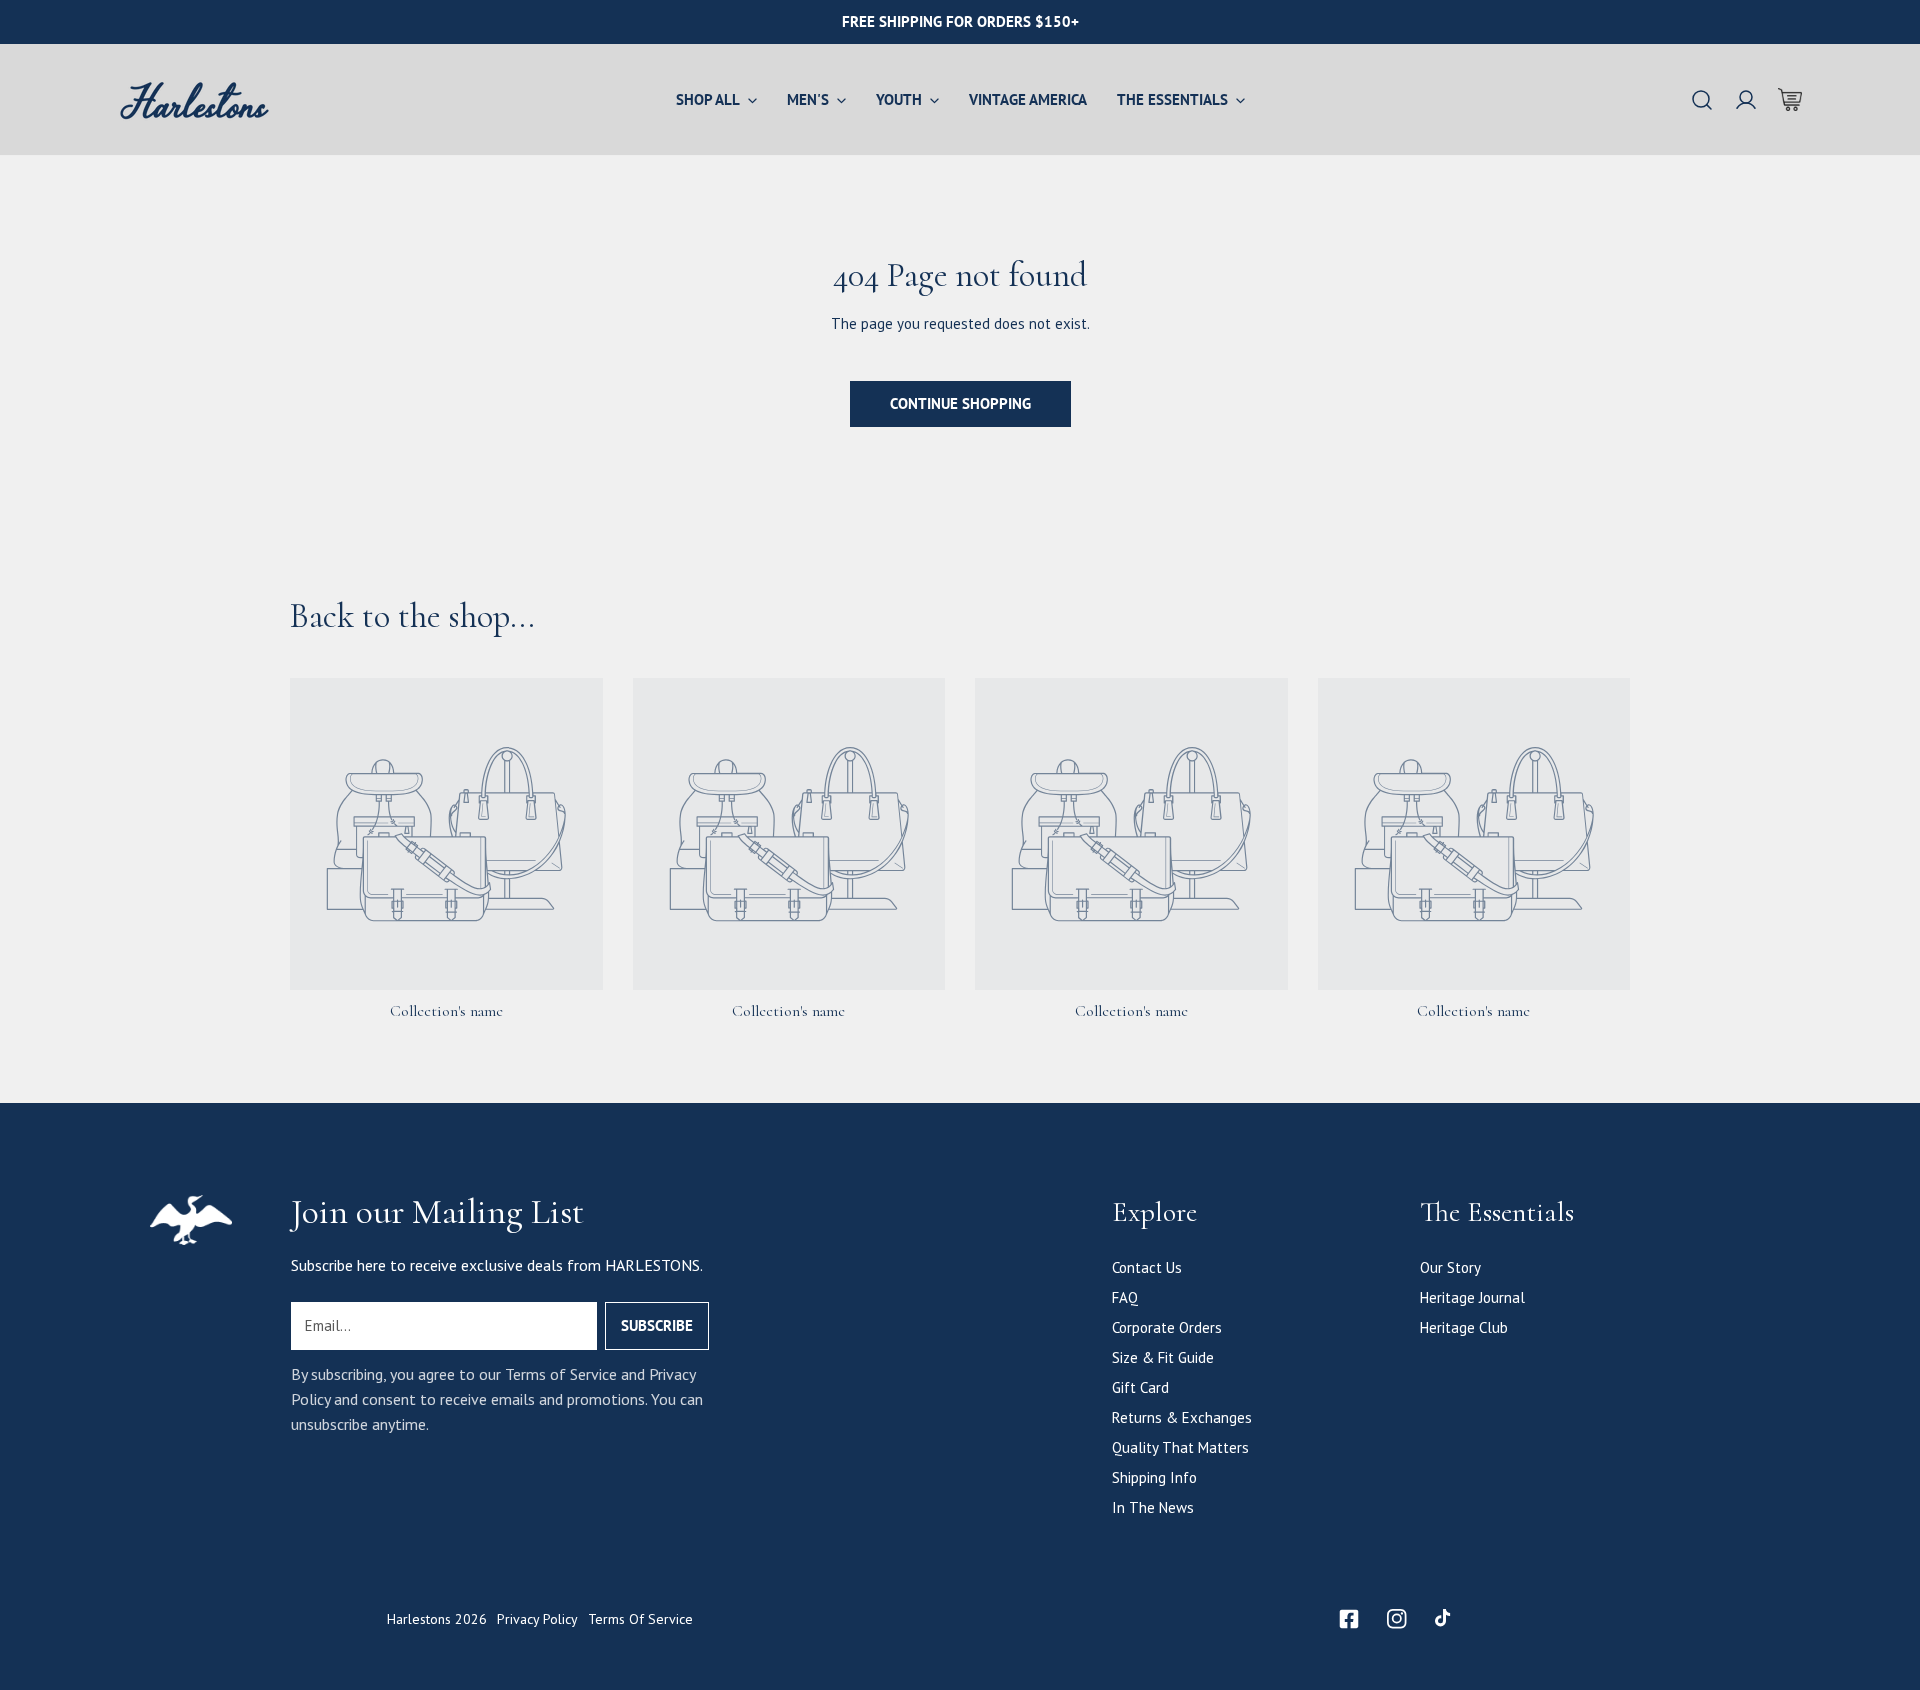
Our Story (1450, 1267)
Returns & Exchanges (1182, 1417)
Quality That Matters (1180, 1447)
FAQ (1125, 1297)
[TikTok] (1445, 1619)
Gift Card (1140, 1387)
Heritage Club (1464, 1327)
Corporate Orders (1167, 1327)
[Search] (1702, 100)
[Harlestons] (195, 99)
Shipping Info (1154, 1477)
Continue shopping (960, 403)
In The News (1153, 1507)
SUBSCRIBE (657, 1325)
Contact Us (1147, 1267)
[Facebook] (1349, 1619)
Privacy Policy (537, 1619)
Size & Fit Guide (1163, 1357)
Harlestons (419, 1619)
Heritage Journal (1472, 1297)
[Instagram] (1397, 1619)
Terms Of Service (640, 1619)
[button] (1790, 100)
